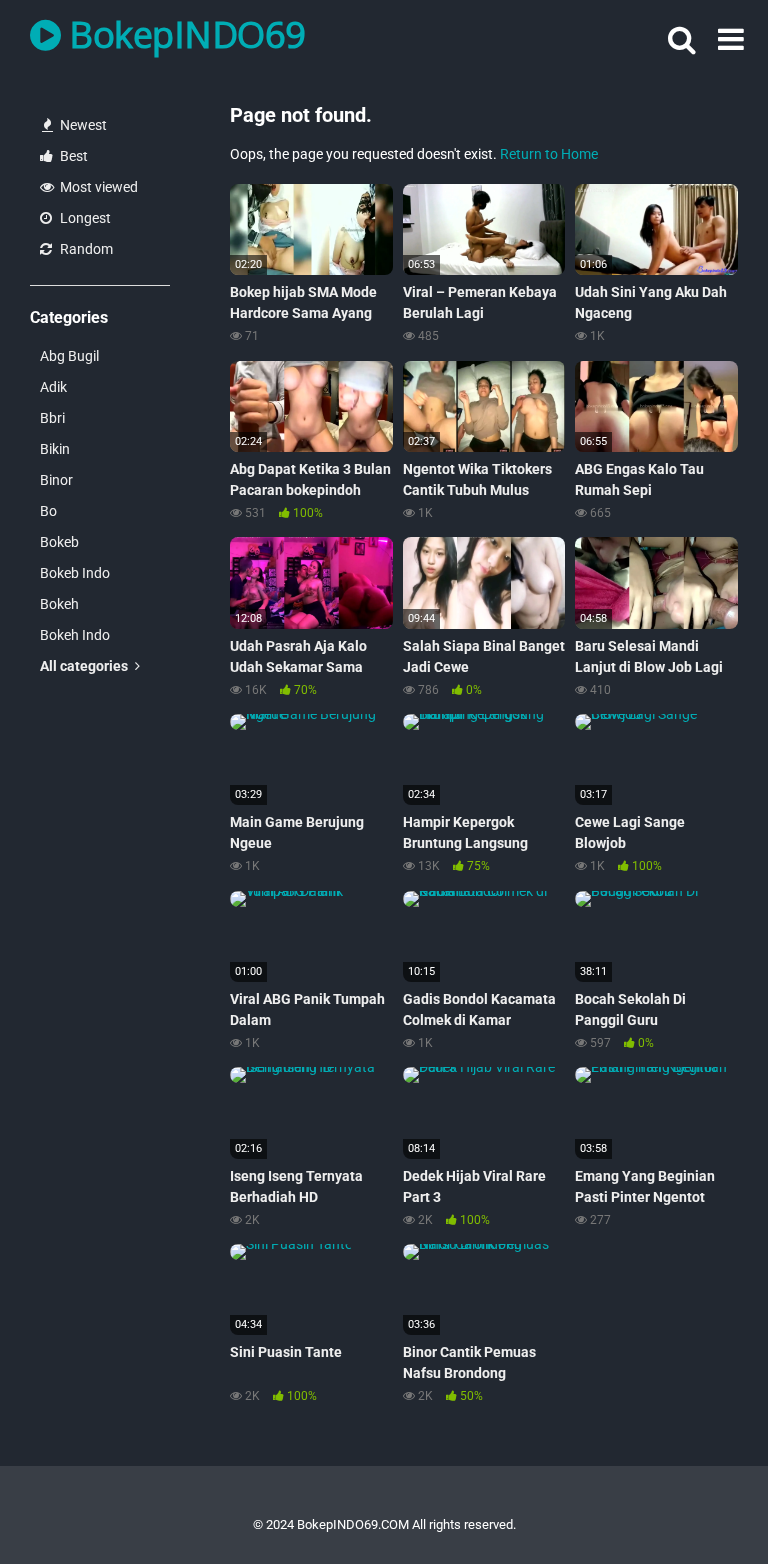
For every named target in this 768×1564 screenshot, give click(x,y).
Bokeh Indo (75, 635)
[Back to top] (701, 1503)
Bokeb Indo (75, 573)
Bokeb (59, 542)
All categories (85, 666)
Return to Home (549, 154)
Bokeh (59, 604)
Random (85, 249)
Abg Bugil (69, 356)
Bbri (52, 418)
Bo (48, 511)
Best (72, 156)
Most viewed (97, 187)
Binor (56, 480)
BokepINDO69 (183, 34)
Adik (53, 387)
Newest (82, 125)
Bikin (55, 449)
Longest (84, 218)
